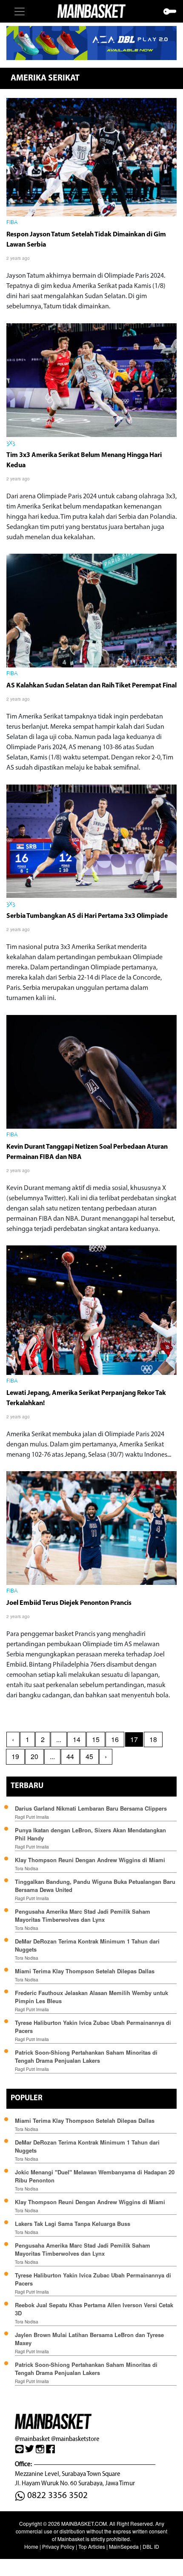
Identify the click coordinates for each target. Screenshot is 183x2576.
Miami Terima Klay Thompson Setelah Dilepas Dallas (85, 1971)
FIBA (12, 223)
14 (77, 1739)
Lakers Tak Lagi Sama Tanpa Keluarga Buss (73, 2224)
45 (89, 1756)
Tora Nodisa (27, 1869)
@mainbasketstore (75, 2439)
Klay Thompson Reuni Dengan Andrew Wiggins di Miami (90, 1860)
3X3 (11, 443)
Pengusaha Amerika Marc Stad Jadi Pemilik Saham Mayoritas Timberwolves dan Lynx (83, 1915)
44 (70, 1756)
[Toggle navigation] (20, 11)
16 (115, 1739)
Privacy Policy (58, 2546)
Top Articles (92, 2546)
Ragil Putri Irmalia (32, 1817)
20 (34, 1756)
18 (153, 1739)
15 (96, 1739)
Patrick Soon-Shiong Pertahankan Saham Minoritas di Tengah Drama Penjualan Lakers (86, 2056)
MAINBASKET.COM (84, 2523)
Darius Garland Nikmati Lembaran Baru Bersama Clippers (91, 1808)
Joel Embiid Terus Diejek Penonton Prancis (69, 1603)
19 (15, 1756)
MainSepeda (124, 2546)
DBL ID (151, 2546)
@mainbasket (32, 2439)
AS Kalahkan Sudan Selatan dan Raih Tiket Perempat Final (91, 686)
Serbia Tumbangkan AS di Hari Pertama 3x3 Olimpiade (87, 916)
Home (31, 2546)
